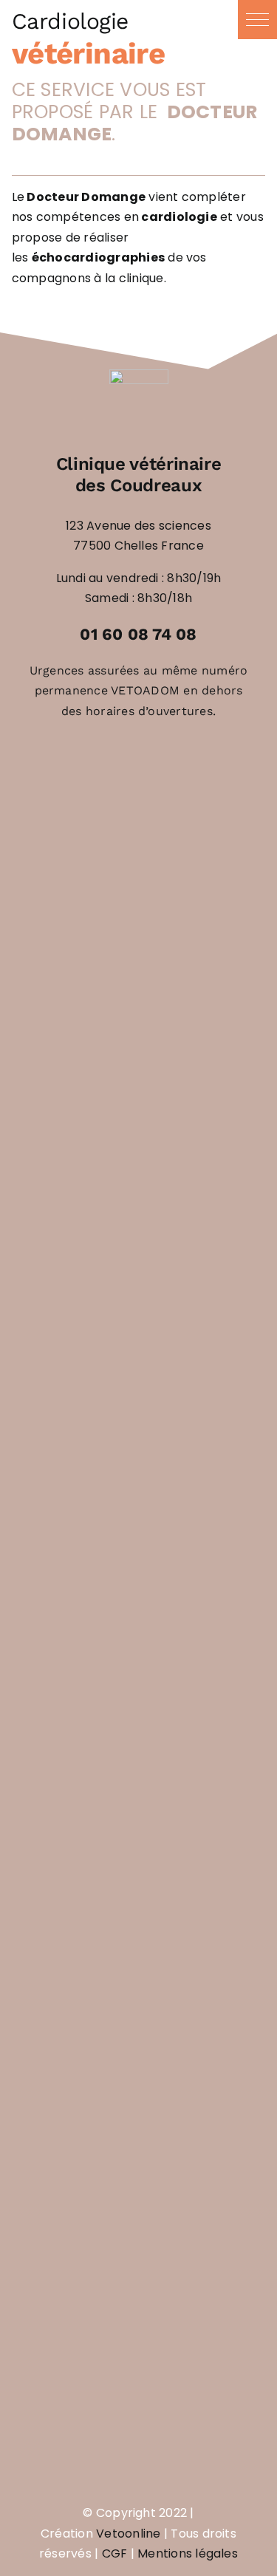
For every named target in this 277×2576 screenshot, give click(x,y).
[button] (257, 20)
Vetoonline (128, 2534)
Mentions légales (188, 2553)
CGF (115, 2553)
